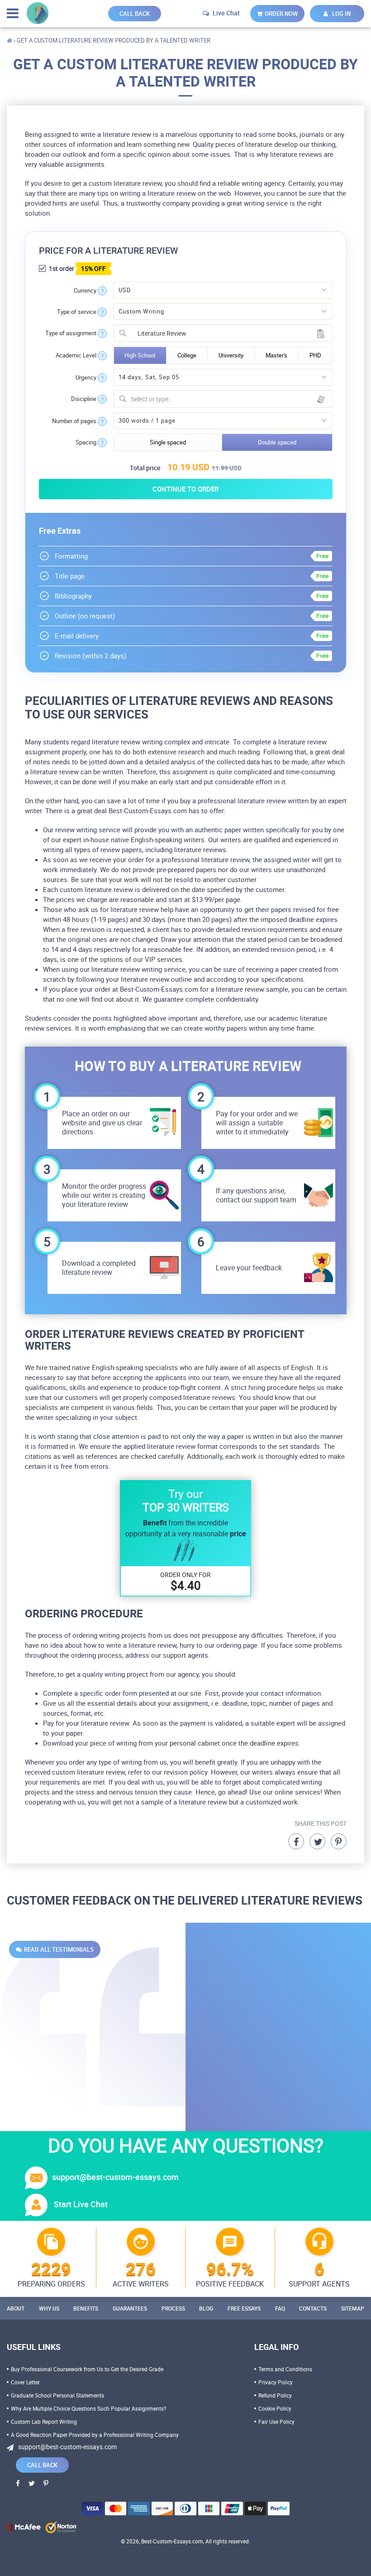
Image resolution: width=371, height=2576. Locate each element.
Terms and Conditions (285, 2369)
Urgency (86, 378)
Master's (276, 355)
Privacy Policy (276, 2382)
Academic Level (76, 355)
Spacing (86, 442)
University (231, 355)
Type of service (77, 312)
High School (140, 355)
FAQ (280, 2308)
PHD (315, 355)
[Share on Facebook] (296, 1841)
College (187, 355)
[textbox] (229, 399)
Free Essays (244, 2308)
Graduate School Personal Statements (57, 2395)
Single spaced (168, 442)
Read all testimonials (59, 1949)
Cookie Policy (275, 2408)
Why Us (49, 2308)
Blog (206, 2308)
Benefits (86, 2308)
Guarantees (130, 2308)
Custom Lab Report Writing (44, 2422)
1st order (77, 268)
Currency (85, 291)
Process (173, 2308)
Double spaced (277, 442)
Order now (281, 14)
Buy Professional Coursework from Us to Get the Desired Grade (87, 2369)
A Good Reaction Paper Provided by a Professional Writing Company (95, 2435)
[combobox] (223, 333)
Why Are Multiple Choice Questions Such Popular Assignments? (89, 2408)
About (16, 2308)
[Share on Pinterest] (339, 1841)
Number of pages (74, 421)
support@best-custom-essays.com (115, 2177)
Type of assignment (71, 333)
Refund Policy (275, 2395)
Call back (135, 14)
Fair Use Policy (276, 2422)
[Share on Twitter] (317, 1841)
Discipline (84, 399)
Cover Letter (25, 2382)
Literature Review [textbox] (159, 333)
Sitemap (353, 2308)
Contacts (313, 2308)
